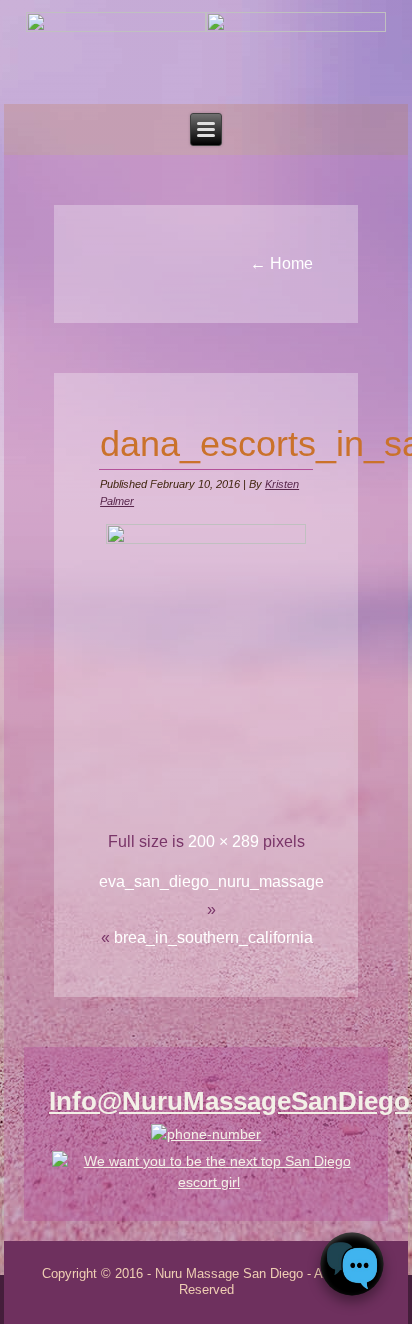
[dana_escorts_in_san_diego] (206, 538)
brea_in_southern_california (213, 937)
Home (281, 263)
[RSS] (17, 1279)
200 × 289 (223, 841)
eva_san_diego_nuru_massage (211, 881)
